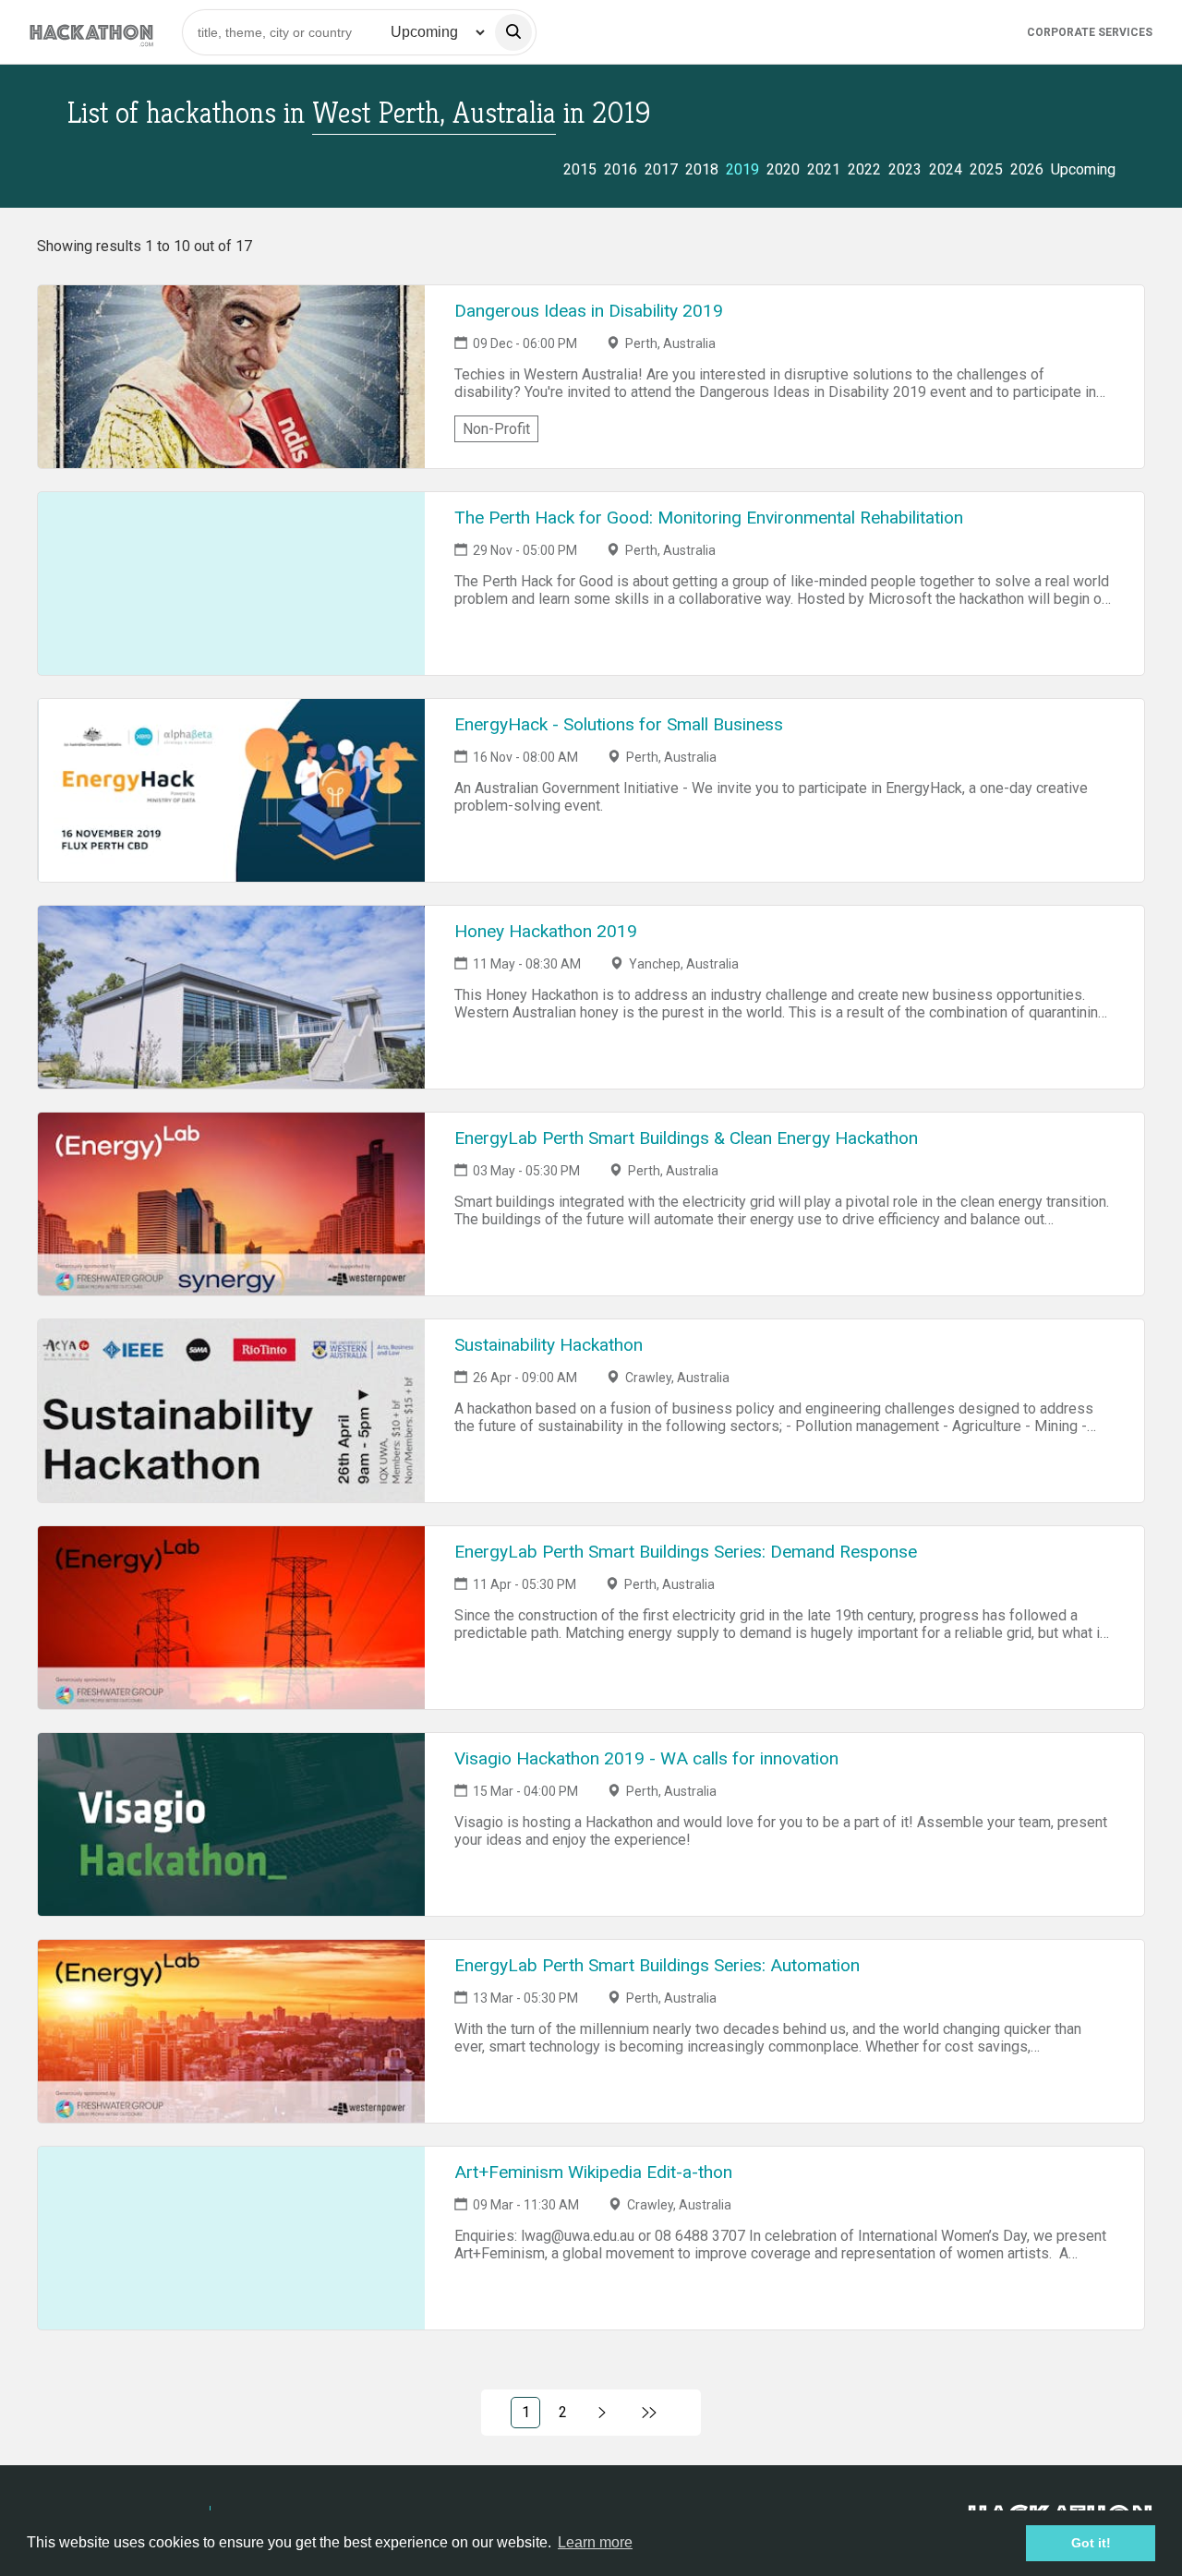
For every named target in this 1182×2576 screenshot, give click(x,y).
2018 (702, 169)
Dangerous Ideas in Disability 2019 (589, 311)
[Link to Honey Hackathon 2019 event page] (231, 997)
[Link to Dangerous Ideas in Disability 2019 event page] (231, 377)
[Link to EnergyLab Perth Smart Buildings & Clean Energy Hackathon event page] (231, 1204)
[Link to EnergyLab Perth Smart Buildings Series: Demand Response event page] (231, 1618)
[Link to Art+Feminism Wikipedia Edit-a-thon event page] (231, 2238)
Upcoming (1083, 169)
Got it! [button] (1091, 2543)
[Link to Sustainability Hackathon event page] (231, 1411)
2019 (742, 169)
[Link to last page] (650, 2413)
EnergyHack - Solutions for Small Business (619, 724)
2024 (946, 169)
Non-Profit (496, 429)
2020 (783, 169)
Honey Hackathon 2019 (546, 931)
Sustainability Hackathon (549, 1345)
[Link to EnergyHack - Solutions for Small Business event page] (231, 790)
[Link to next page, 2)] (603, 2413)
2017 (661, 169)
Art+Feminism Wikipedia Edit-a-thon (593, 2172)
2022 (864, 169)
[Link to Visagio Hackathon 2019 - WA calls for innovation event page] (231, 1824)
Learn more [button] (595, 2542)
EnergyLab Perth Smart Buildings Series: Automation (657, 1965)
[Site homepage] (91, 32)
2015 (580, 169)
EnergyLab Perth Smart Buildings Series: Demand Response (686, 1552)
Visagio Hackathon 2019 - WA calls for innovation (646, 1758)
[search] (513, 32)
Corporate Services (1090, 32)
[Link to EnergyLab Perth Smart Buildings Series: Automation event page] (231, 2031)
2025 (986, 169)
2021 (824, 169)
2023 (905, 169)
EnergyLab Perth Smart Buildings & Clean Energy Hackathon (686, 1138)
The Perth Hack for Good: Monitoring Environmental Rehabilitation (709, 518)
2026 (1027, 169)
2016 (621, 169)
